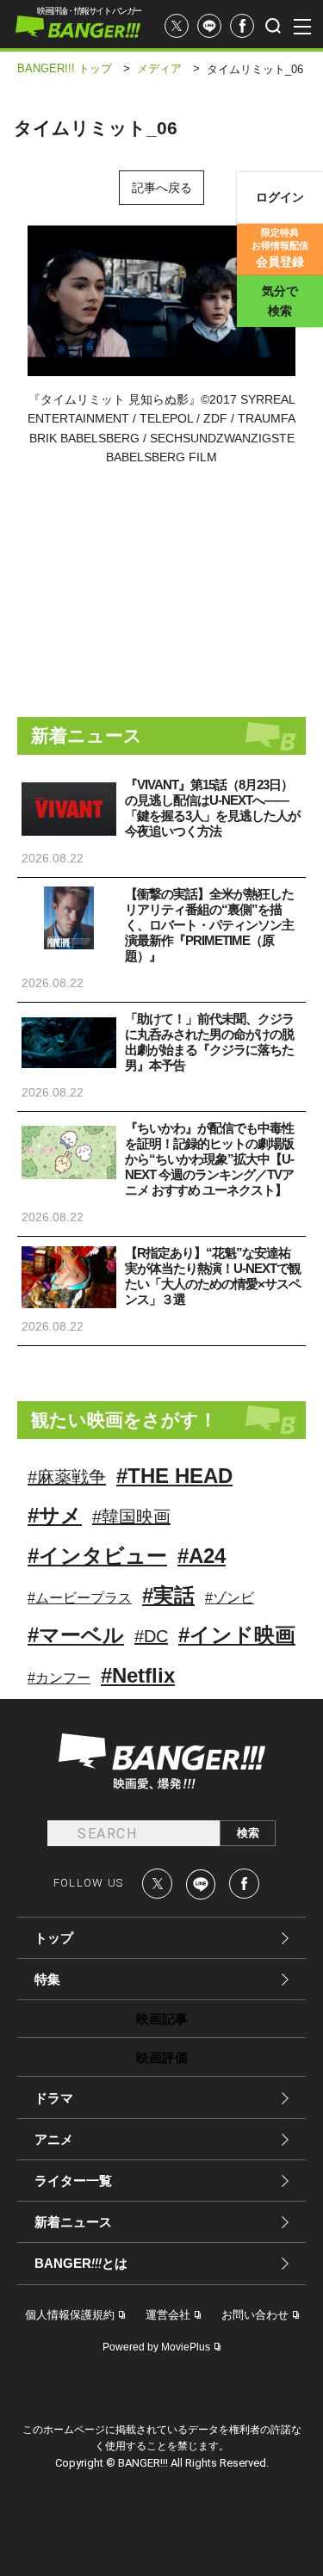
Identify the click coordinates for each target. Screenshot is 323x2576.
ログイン (280, 197)
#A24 (202, 1556)
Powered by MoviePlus (156, 2347)
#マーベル (76, 1635)
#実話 (168, 1595)
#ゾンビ (230, 1598)
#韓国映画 (131, 1517)
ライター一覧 (73, 2181)
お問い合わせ (255, 2315)
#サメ (55, 1515)
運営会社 (168, 2315)
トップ (54, 1938)
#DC (151, 1636)
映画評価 (162, 2057)
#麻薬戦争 (67, 1477)
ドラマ (54, 2098)
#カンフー (59, 1678)
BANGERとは (81, 2264)
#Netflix (138, 1675)
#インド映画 (237, 1635)
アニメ (54, 2139)
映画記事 (162, 2019)
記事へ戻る (162, 188)
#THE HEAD (174, 1476)
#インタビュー (97, 1556)
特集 (47, 1979)
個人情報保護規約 (70, 2315)
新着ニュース (73, 2222)
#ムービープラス (80, 1598)
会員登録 (280, 248)
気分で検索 (280, 301)
